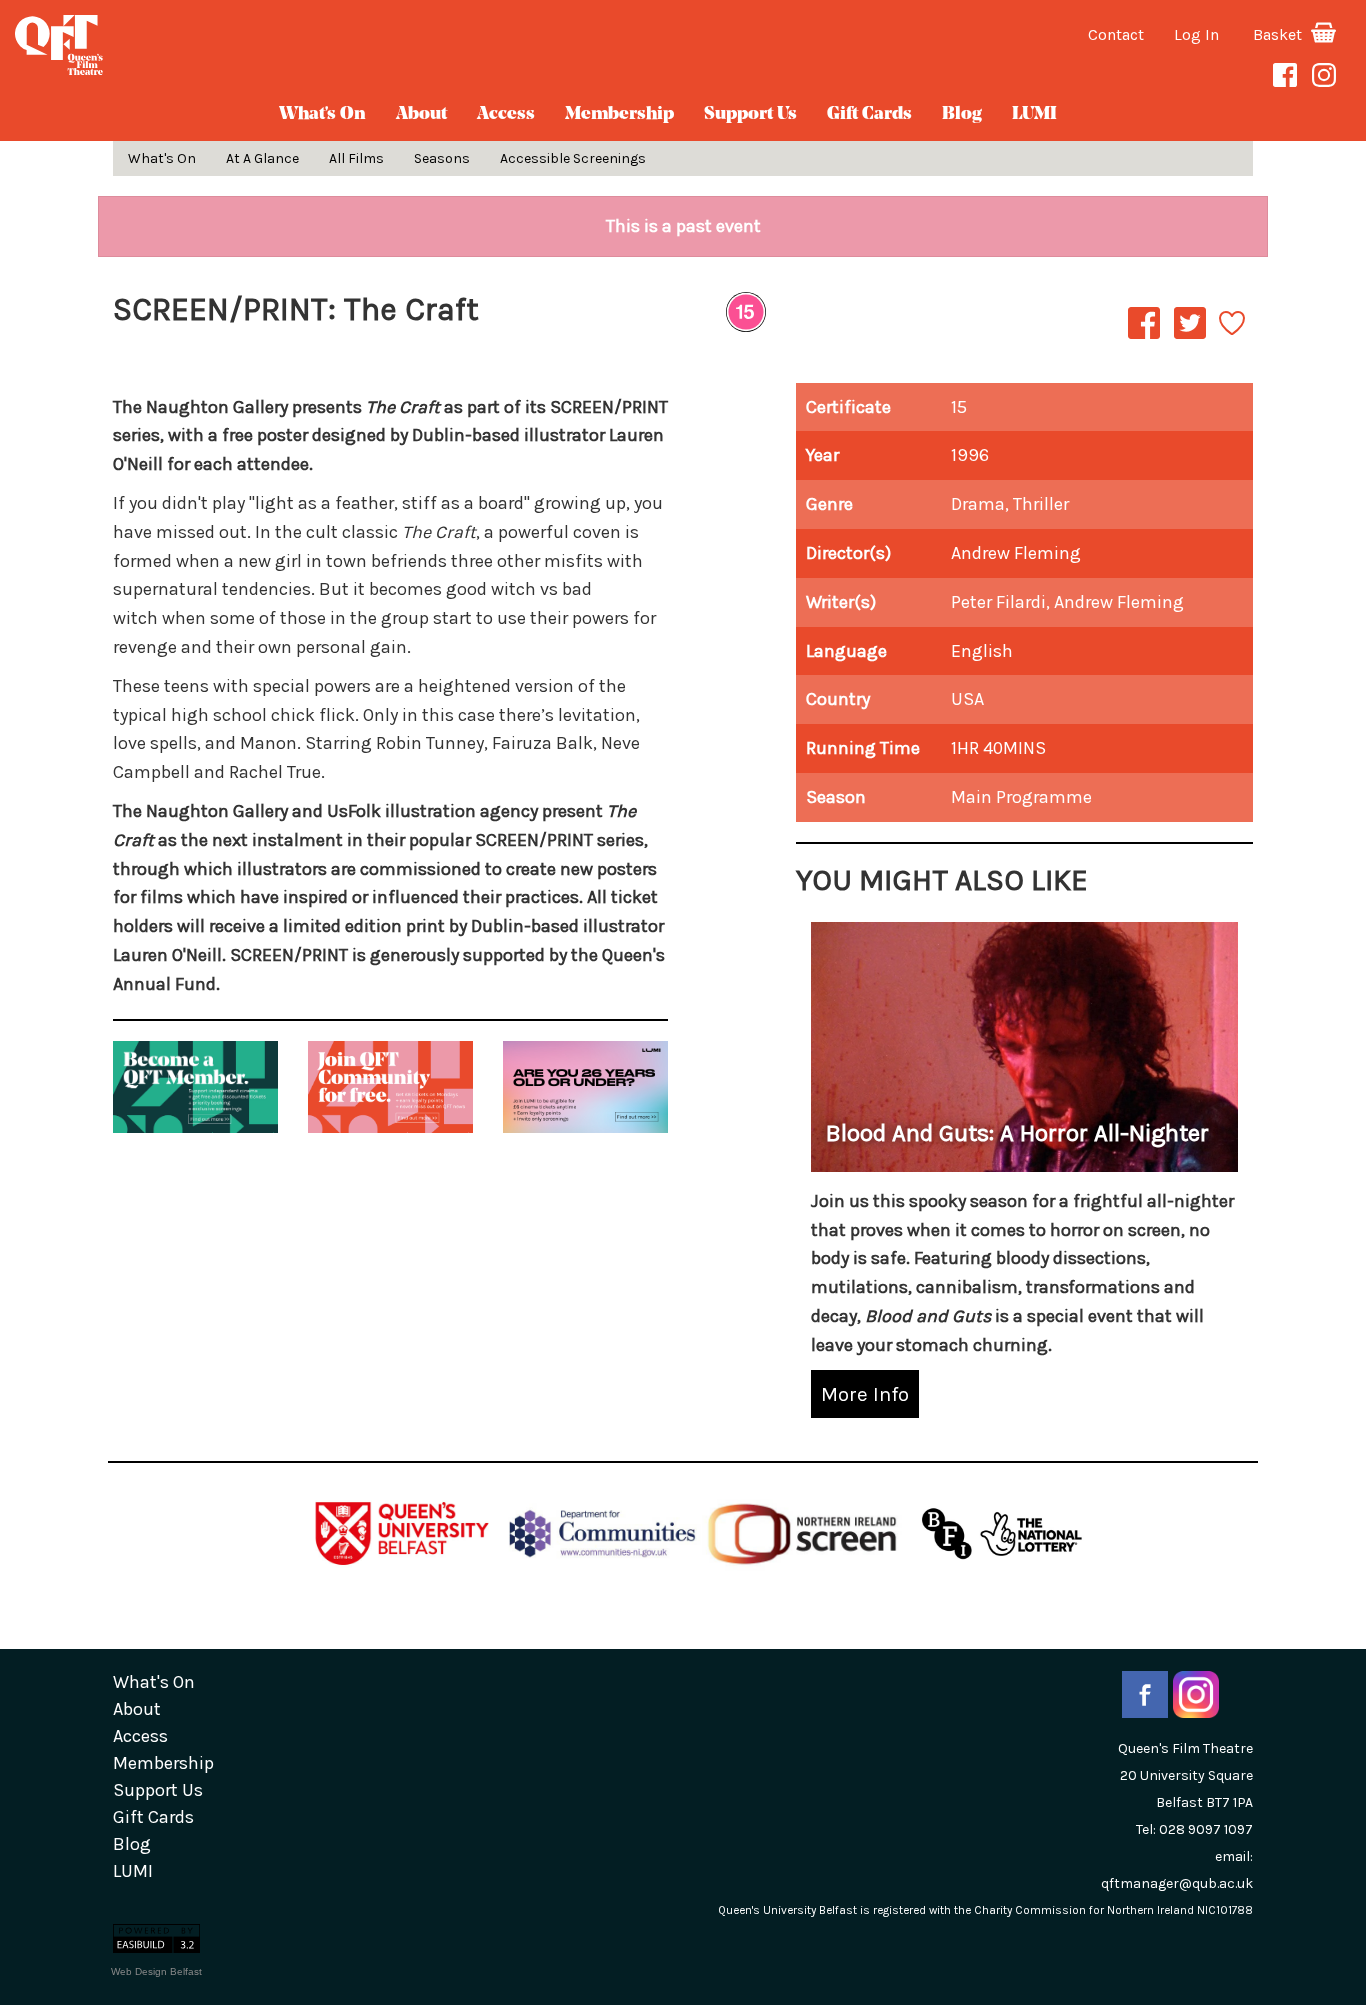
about (421, 115)
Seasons (442, 158)
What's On (322, 115)
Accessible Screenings (573, 158)
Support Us (750, 115)
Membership (619, 115)
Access (506, 115)
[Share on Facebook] (1144, 338)
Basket (1279, 34)
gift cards (869, 115)
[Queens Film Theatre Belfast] (227, 45)
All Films (356, 158)
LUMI (1034, 115)
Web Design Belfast (156, 1971)
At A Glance (262, 158)
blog (962, 115)
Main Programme (1021, 797)
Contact (1116, 34)
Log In (1196, 34)
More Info (865, 1394)
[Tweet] (1190, 338)
